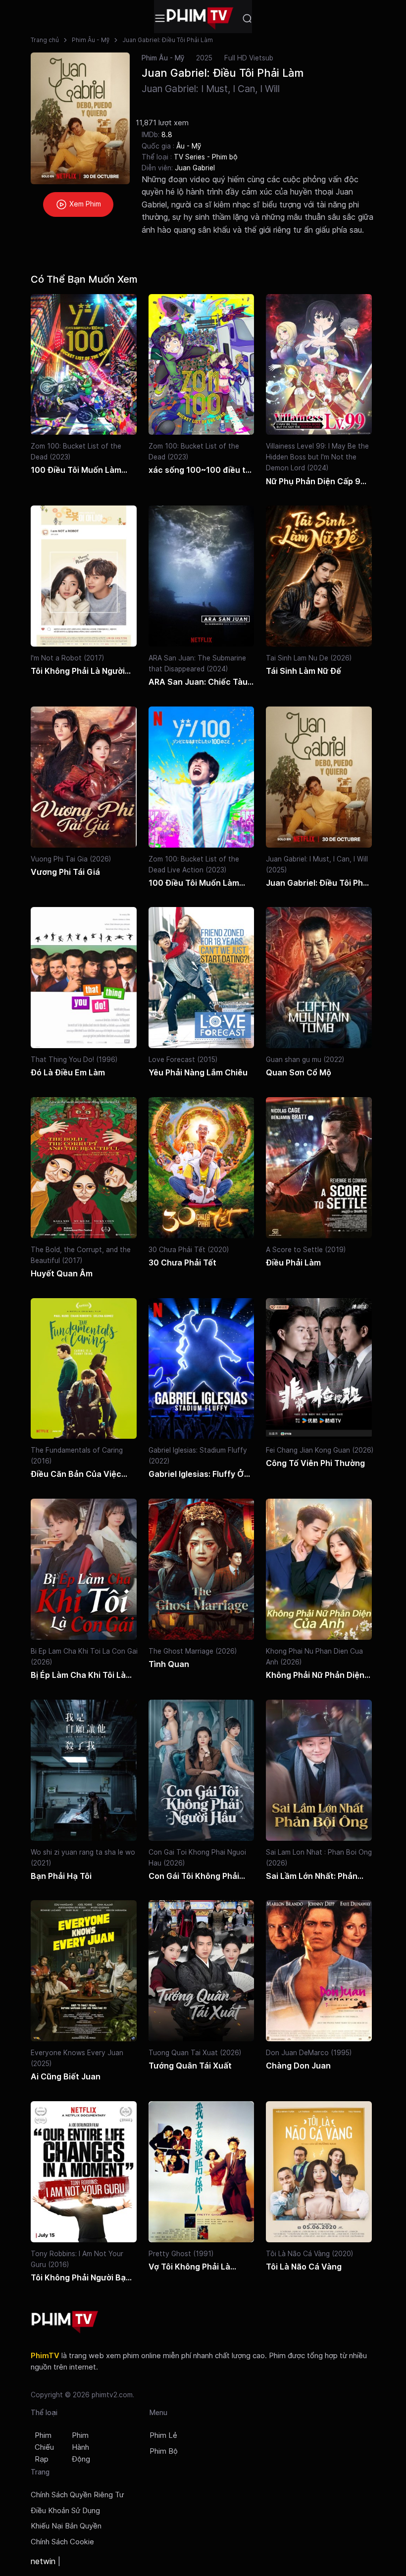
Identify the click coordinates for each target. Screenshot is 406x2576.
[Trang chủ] (200, 19)
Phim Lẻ (163, 2435)
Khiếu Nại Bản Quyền (66, 2526)
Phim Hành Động (81, 2447)
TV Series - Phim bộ (206, 157)
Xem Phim (84, 204)
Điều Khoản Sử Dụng (65, 2511)
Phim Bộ (164, 2451)
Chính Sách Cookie (62, 2542)
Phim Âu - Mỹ (91, 40)
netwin (43, 2561)
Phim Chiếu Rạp (44, 2447)
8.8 (167, 134)
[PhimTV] (65, 2322)
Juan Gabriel (195, 168)
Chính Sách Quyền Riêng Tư (77, 2495)
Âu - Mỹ (189, 146)
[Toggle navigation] (160, 18)
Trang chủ (45, 40)
